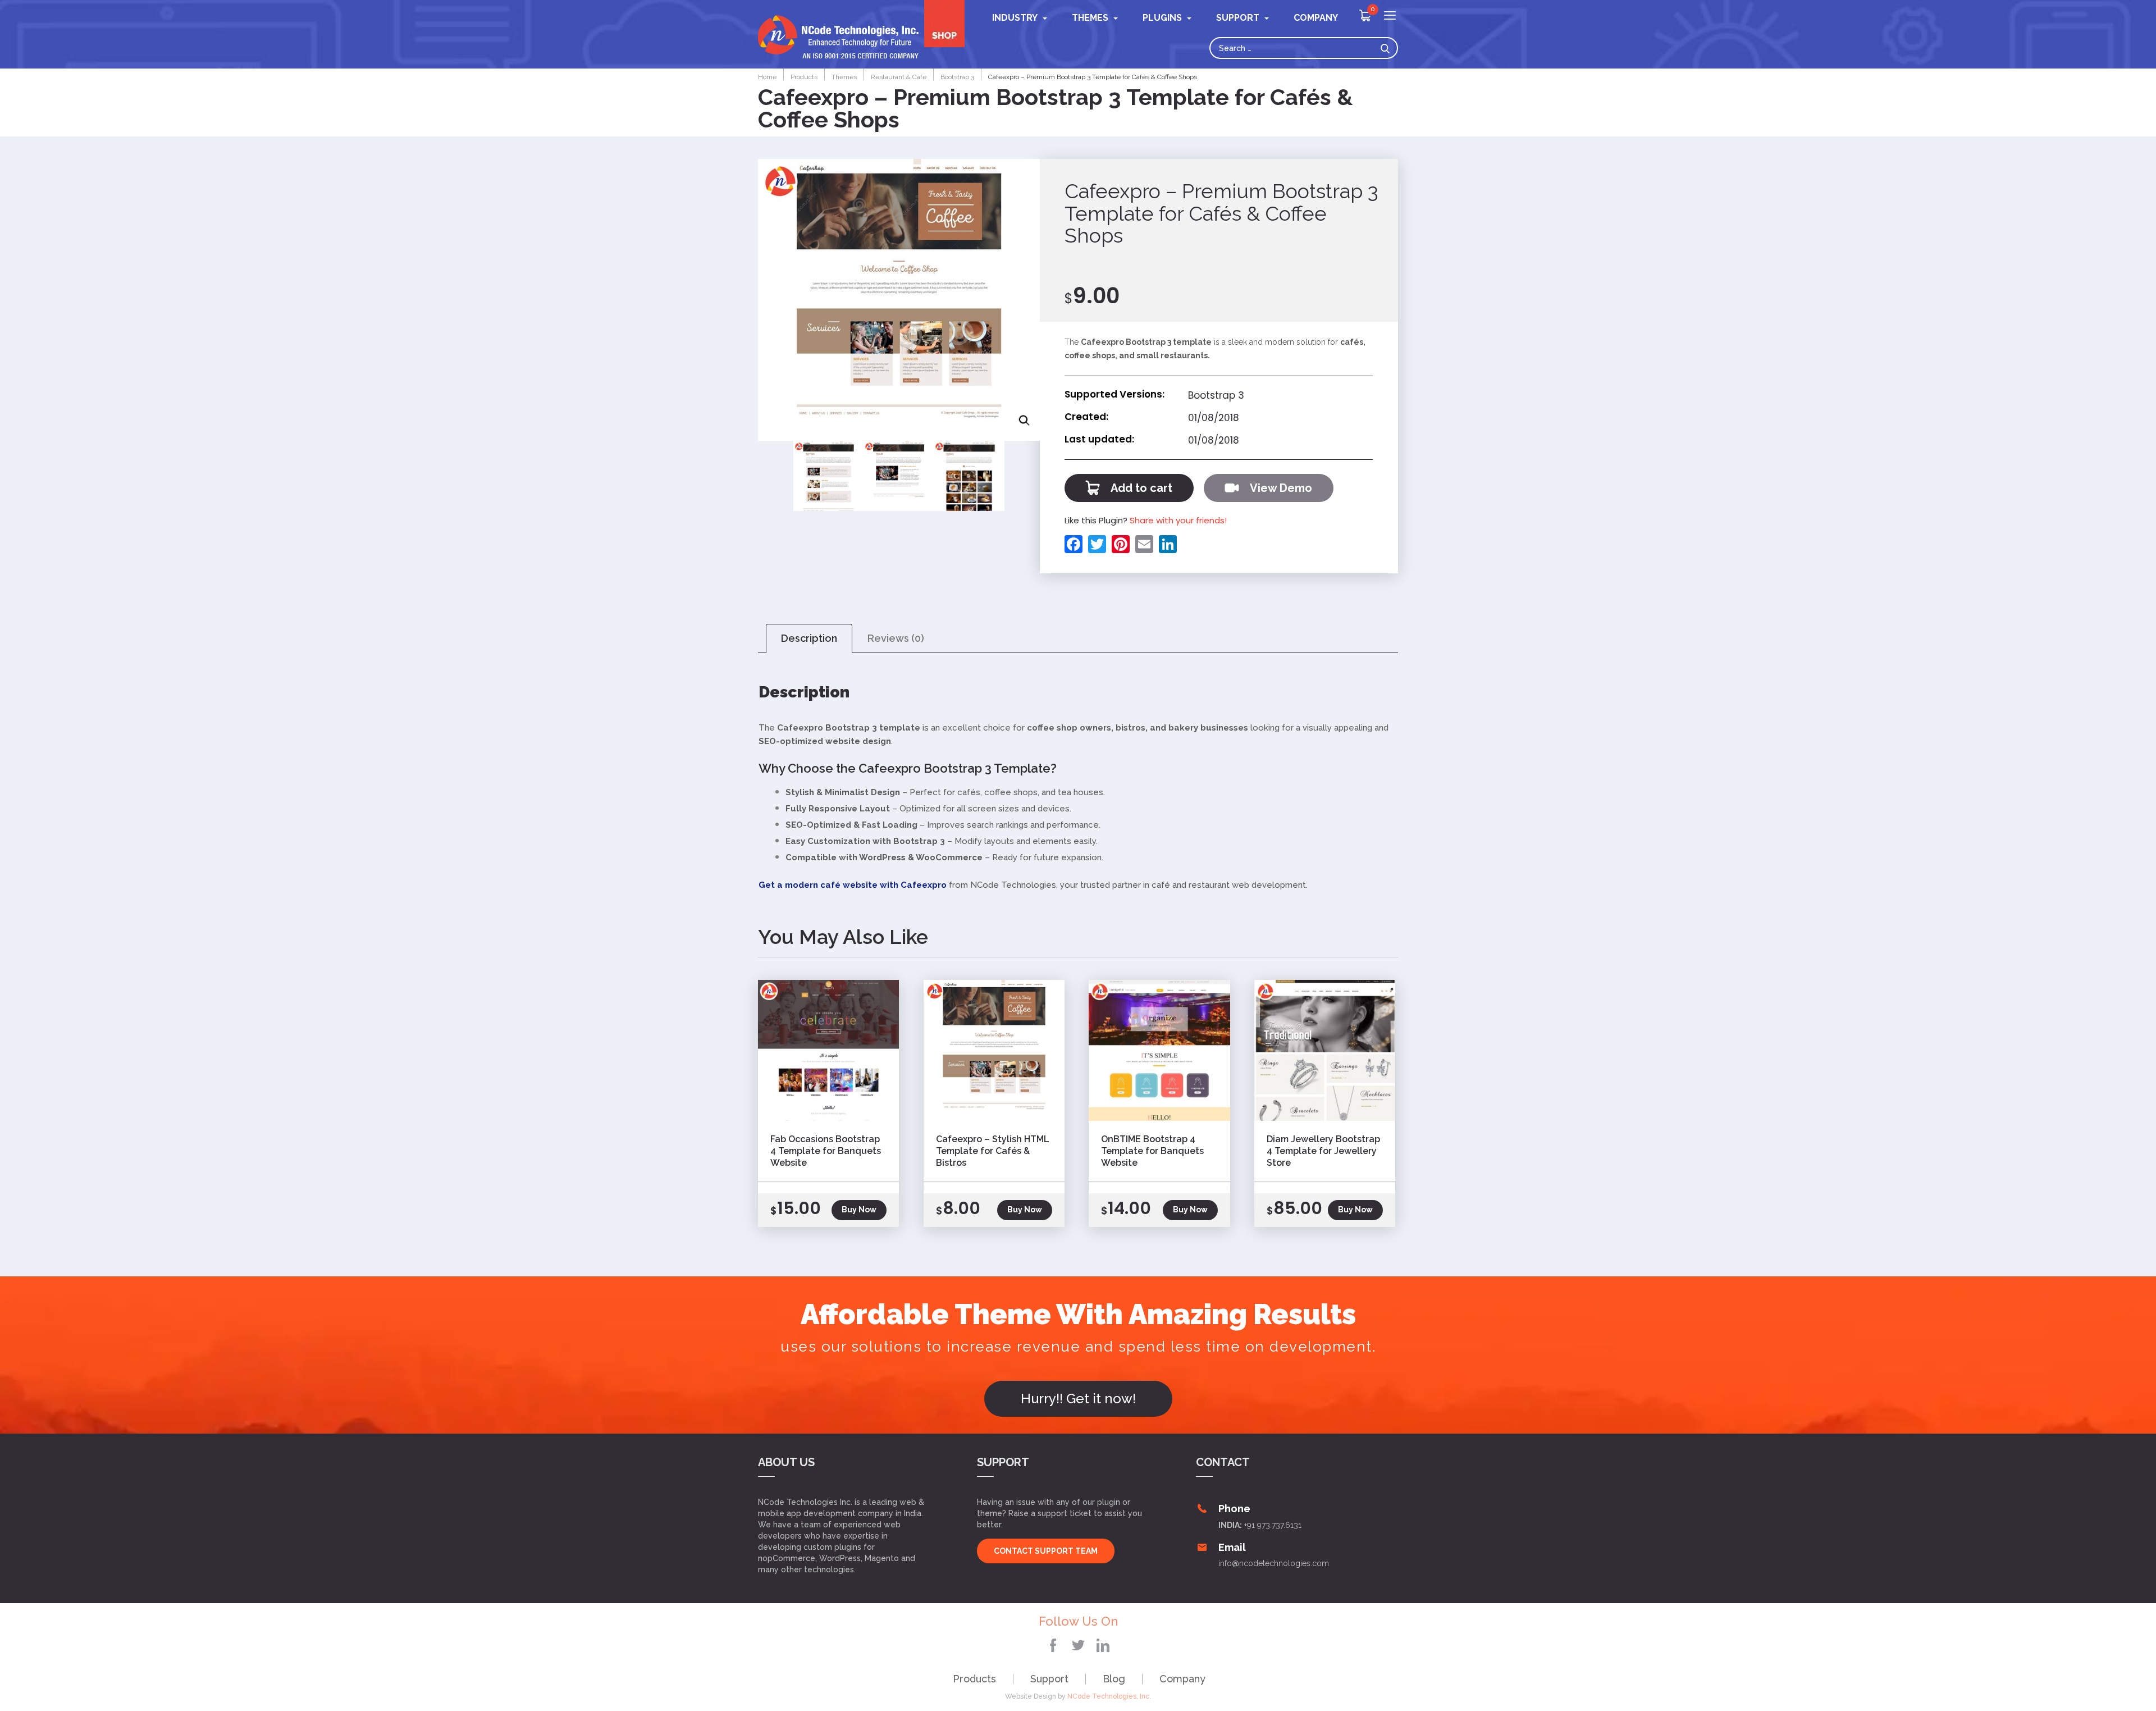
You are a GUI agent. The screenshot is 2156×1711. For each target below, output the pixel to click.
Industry (1015, 18)
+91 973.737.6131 (1273, 1525)
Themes (1090, 18)
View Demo (1281, 488)
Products (974, 1679)
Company (1182, 1679)
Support (1049, 1679)
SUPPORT (1238, 18)
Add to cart (1141, 488)
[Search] (1388, 48)
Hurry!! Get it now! (1078, 1399)
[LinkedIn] (1166, 544)
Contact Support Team (1046, 1551)
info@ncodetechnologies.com (1274, 1563)
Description (809, 638)
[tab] (809, 639)
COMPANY (1316, 18)
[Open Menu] (1390, 17)
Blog (1114, 1679)
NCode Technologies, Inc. (1109, 1696)
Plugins (1162, 18)
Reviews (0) (896, 638)
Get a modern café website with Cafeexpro (853, 885)
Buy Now (859, 1210)
